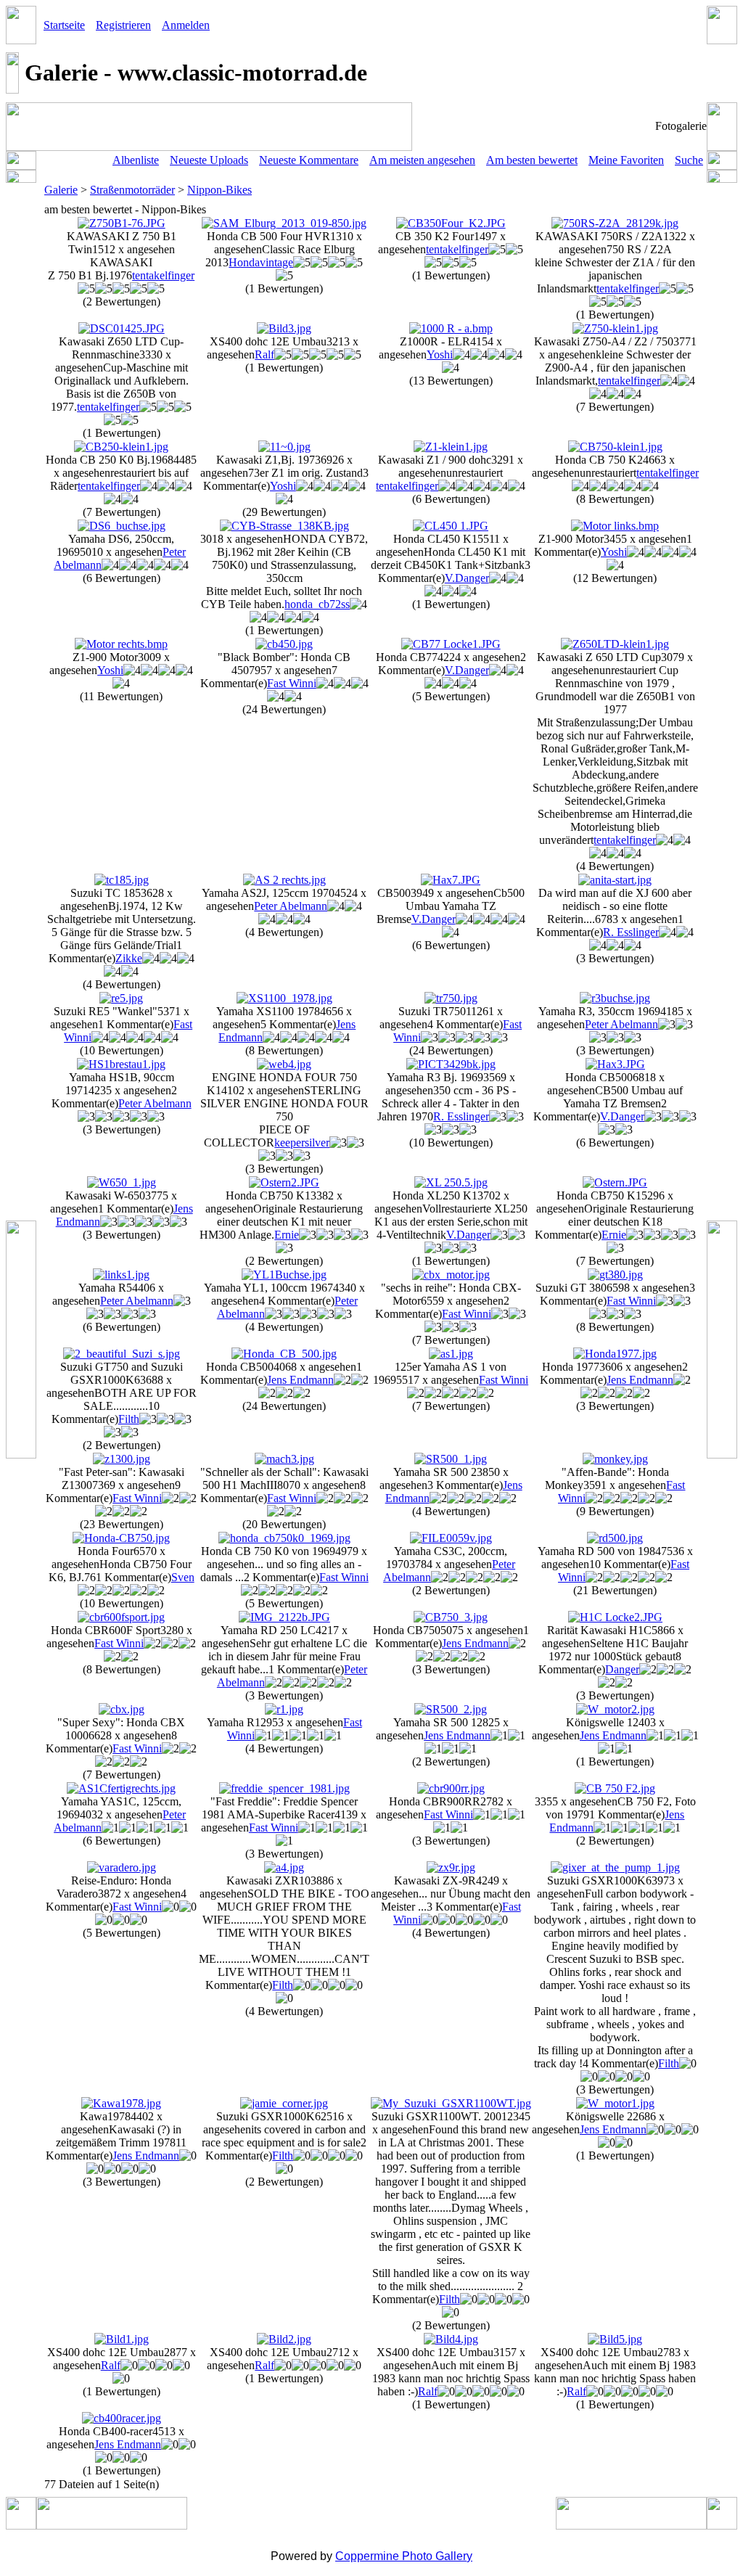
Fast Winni (292, 683)
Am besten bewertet (532, 160)
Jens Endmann (300, 1380)
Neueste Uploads (209, 160)
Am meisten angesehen (422, 160)
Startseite (64, 25)
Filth (129, 1419)
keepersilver (302, 1143)
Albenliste (136, 160)
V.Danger (467, 578)
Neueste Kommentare (309, 160)
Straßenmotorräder (132, 190)
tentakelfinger (163, 275)
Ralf (264, 354)
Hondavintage (261, 262)
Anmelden (186, 25)
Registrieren (123, 25)
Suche (689, 160)
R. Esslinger (631, 932)
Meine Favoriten (626, 160)
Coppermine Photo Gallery (404, 2556)
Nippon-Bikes (219, 190)
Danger (622, 1669)
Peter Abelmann (291, 906)
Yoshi (440, 354)
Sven (183, 1577)
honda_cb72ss (317, 604)
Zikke (129, 958)
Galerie (61, 190)
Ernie (287, 1235)
